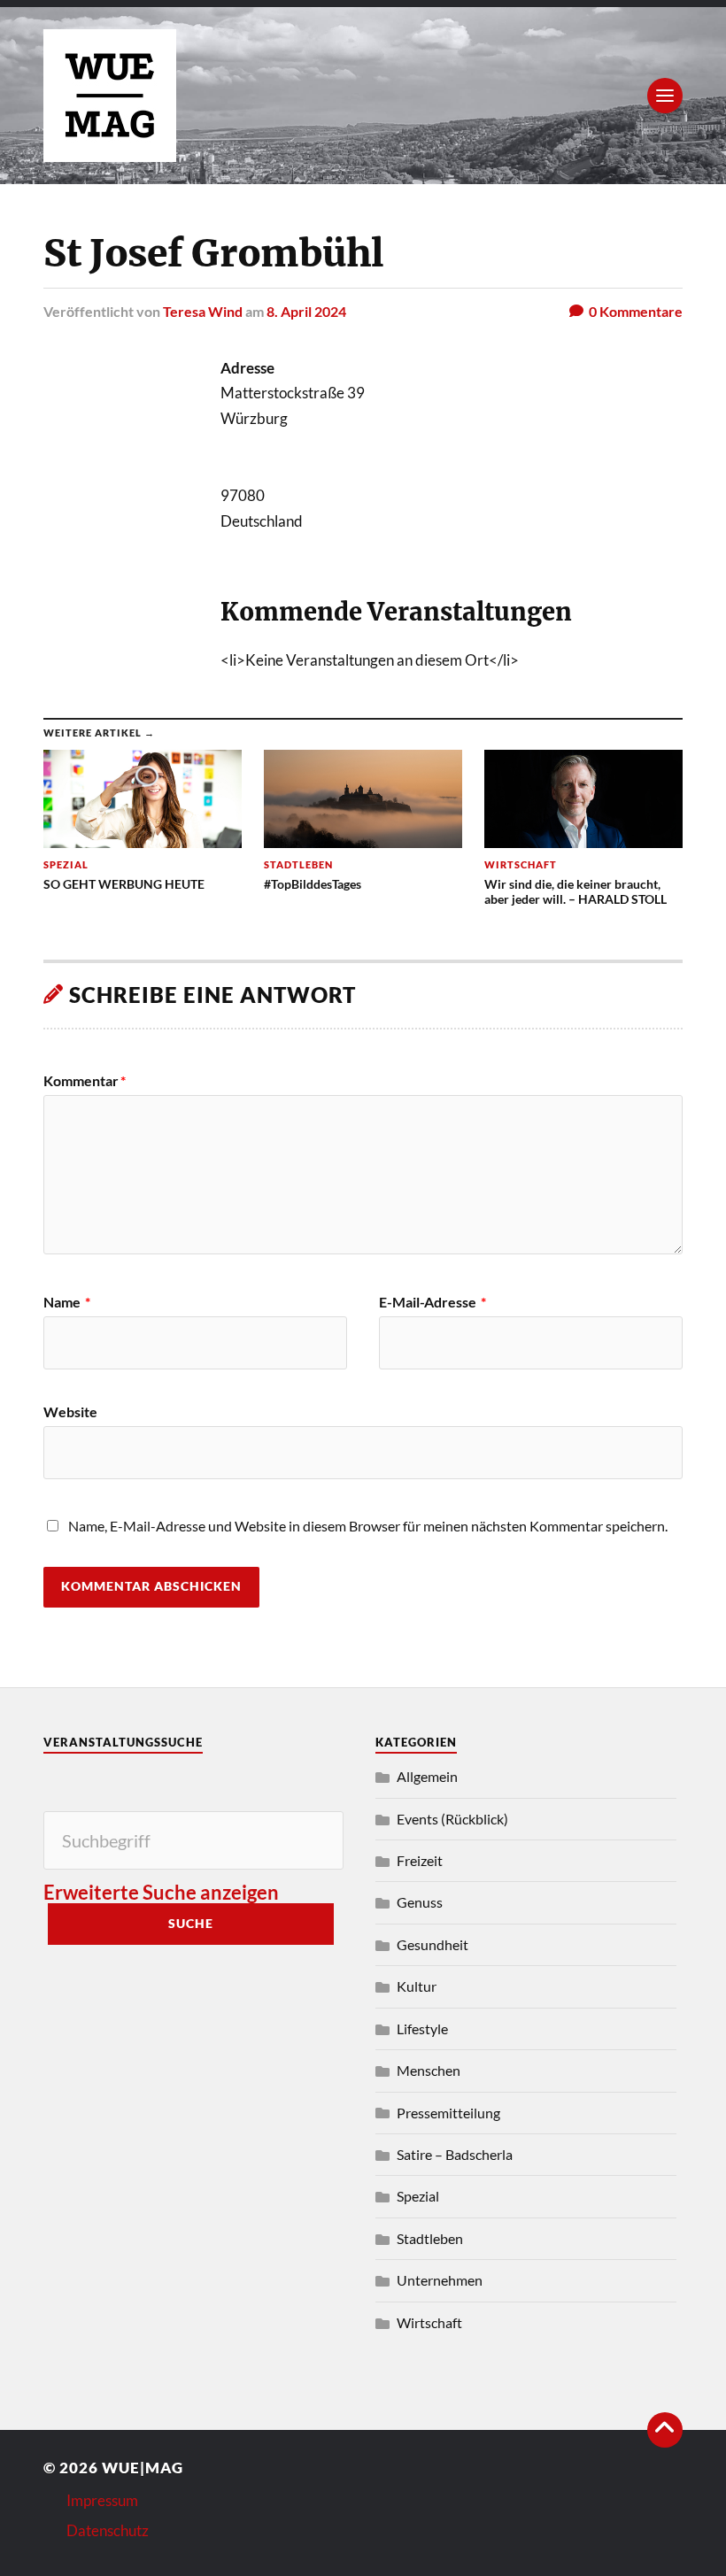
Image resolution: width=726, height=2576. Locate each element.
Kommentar (85, 1081)
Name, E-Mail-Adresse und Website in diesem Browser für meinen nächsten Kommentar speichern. (368, 1526)
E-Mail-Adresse (433, 1302)
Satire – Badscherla (455, 2154)
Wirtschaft (429, 2322)
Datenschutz (108, 2530)
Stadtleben (430, 2238)
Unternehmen (440, 2280)
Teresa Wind (203, 311)
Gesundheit (433, 1944)
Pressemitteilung (448, 2113)
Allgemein (427, 1776)
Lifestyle (422, 2028)
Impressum (102, 2500)
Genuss (420, 1902)
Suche (191, 1924)
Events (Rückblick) (452, 1819)
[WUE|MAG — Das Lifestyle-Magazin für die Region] (363, 96)
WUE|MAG (143, 2468)
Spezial (418, 2196)
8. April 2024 (306, 311)
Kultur (417, 1986)
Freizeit (420, 1860)
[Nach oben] (665, 2430)
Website (70, 1411)
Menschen (429, 2070)
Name (67, 1302)
